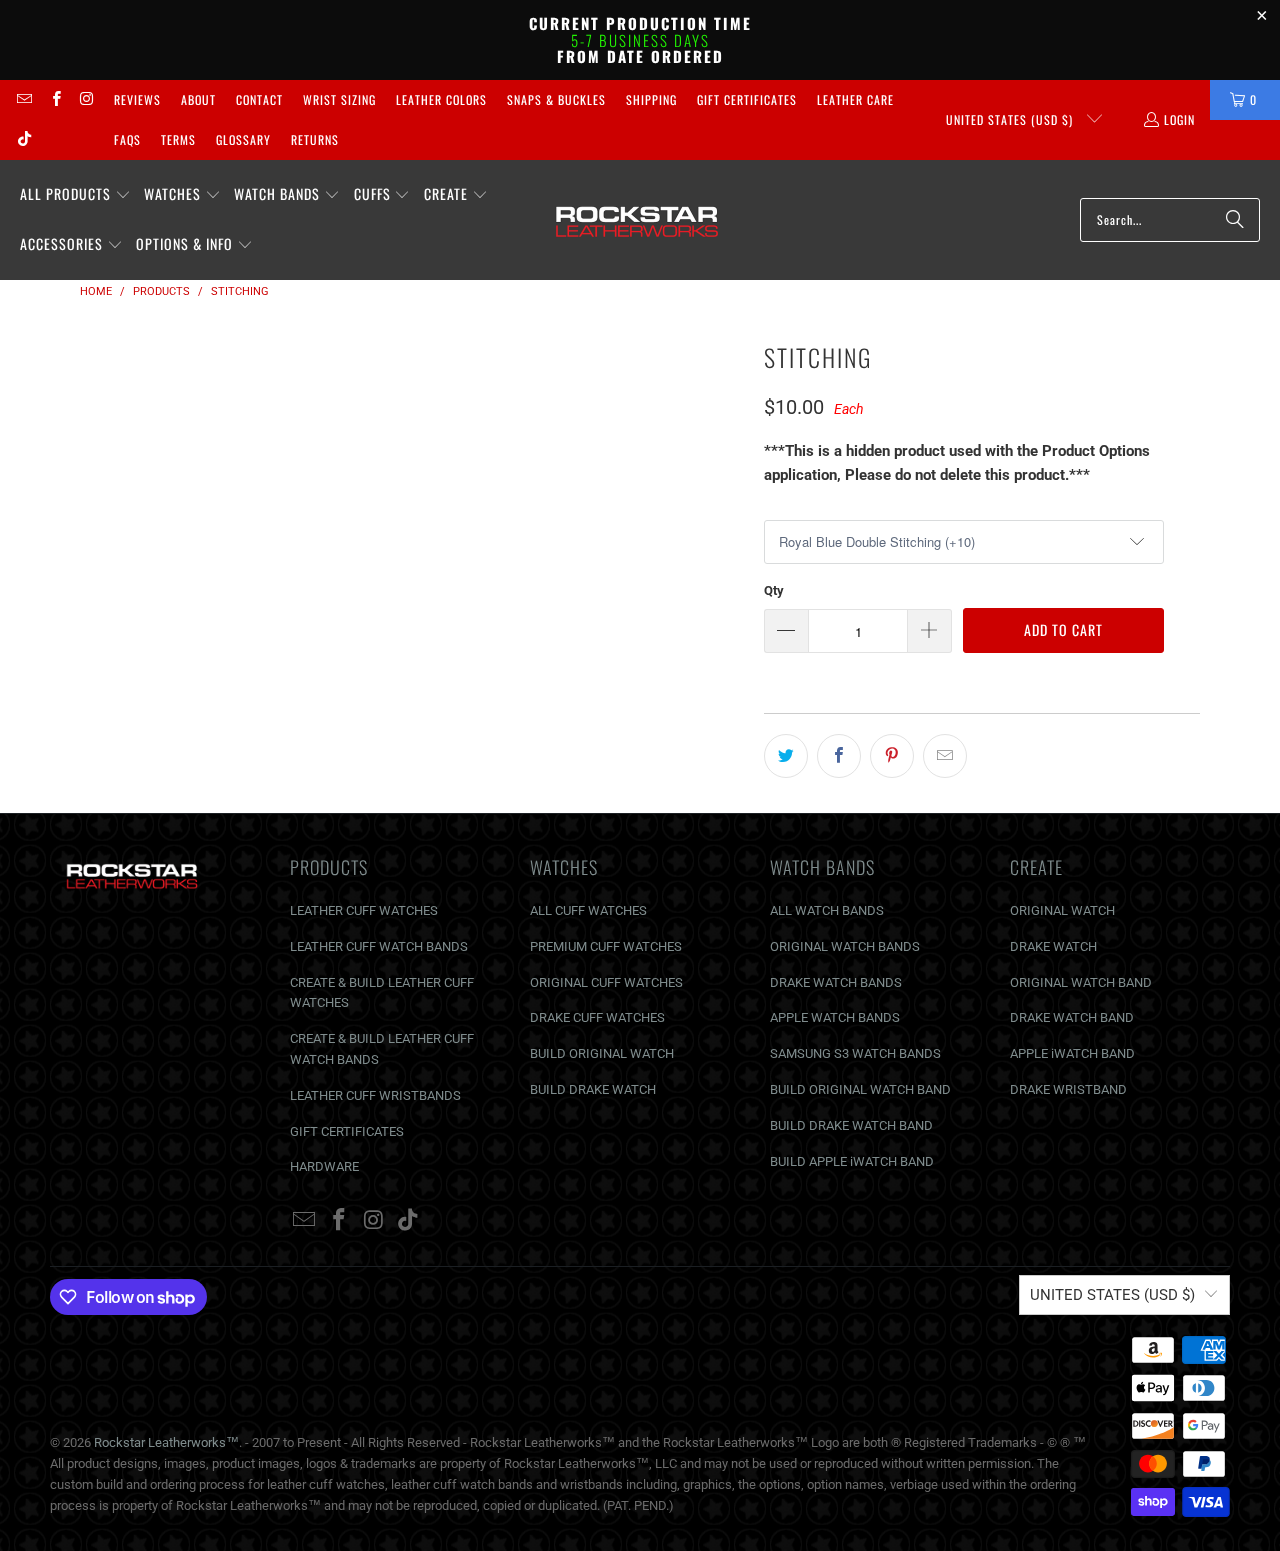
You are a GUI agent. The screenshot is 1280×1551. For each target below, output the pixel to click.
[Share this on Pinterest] (892, 756)
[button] (75, 195)
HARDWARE (324, 1166)
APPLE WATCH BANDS (835, 1017)
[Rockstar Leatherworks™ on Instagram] (86, 99)
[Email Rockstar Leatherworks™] (23, 99)
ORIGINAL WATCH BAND (1081, 982)
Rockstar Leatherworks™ (166, 1442)
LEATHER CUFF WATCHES (364, 910)
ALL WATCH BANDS (827, 910)
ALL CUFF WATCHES (588, 910)
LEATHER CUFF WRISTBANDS (375, 1095)
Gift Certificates (747, 99)
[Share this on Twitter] (786, 756)
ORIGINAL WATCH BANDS (845, 946)
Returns (315, 139)
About (198, 99)
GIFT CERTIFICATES (347, 1131)
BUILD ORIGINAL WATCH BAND (860, 1089)
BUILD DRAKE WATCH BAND (851, 1125)
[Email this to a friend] (945, 756)
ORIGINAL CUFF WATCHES (606, 982)
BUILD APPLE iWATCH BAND (852, 1161)
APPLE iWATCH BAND (1072, 1053)
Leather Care (855, 99)
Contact (259, 99)
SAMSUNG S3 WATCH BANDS (855, 1053)
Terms (178, 139)
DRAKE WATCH (1053, 946)
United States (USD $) (1011, 119)
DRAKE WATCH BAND (1072, 1017)
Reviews (137, 99)
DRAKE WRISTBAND (1068, 1089)
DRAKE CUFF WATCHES (597, 1017)
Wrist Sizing (339, 99)
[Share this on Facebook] (839, 756)
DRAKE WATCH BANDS (836, 982)
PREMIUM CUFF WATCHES (606, 946)
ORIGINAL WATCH (1062, 910)
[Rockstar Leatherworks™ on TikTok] (23, 139)
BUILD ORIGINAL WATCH (602, 1053)
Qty (774, 590)
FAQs (127, 139)
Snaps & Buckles (556, 99)
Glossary (243, 139)
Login (1179, 119)
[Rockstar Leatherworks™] (637, 220)
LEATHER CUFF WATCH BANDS (379, 946)
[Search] (1235, 220)
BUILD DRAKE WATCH (593, 1089)
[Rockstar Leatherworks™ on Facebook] (54, 99)
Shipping (651, 99)
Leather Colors (441, 99)
